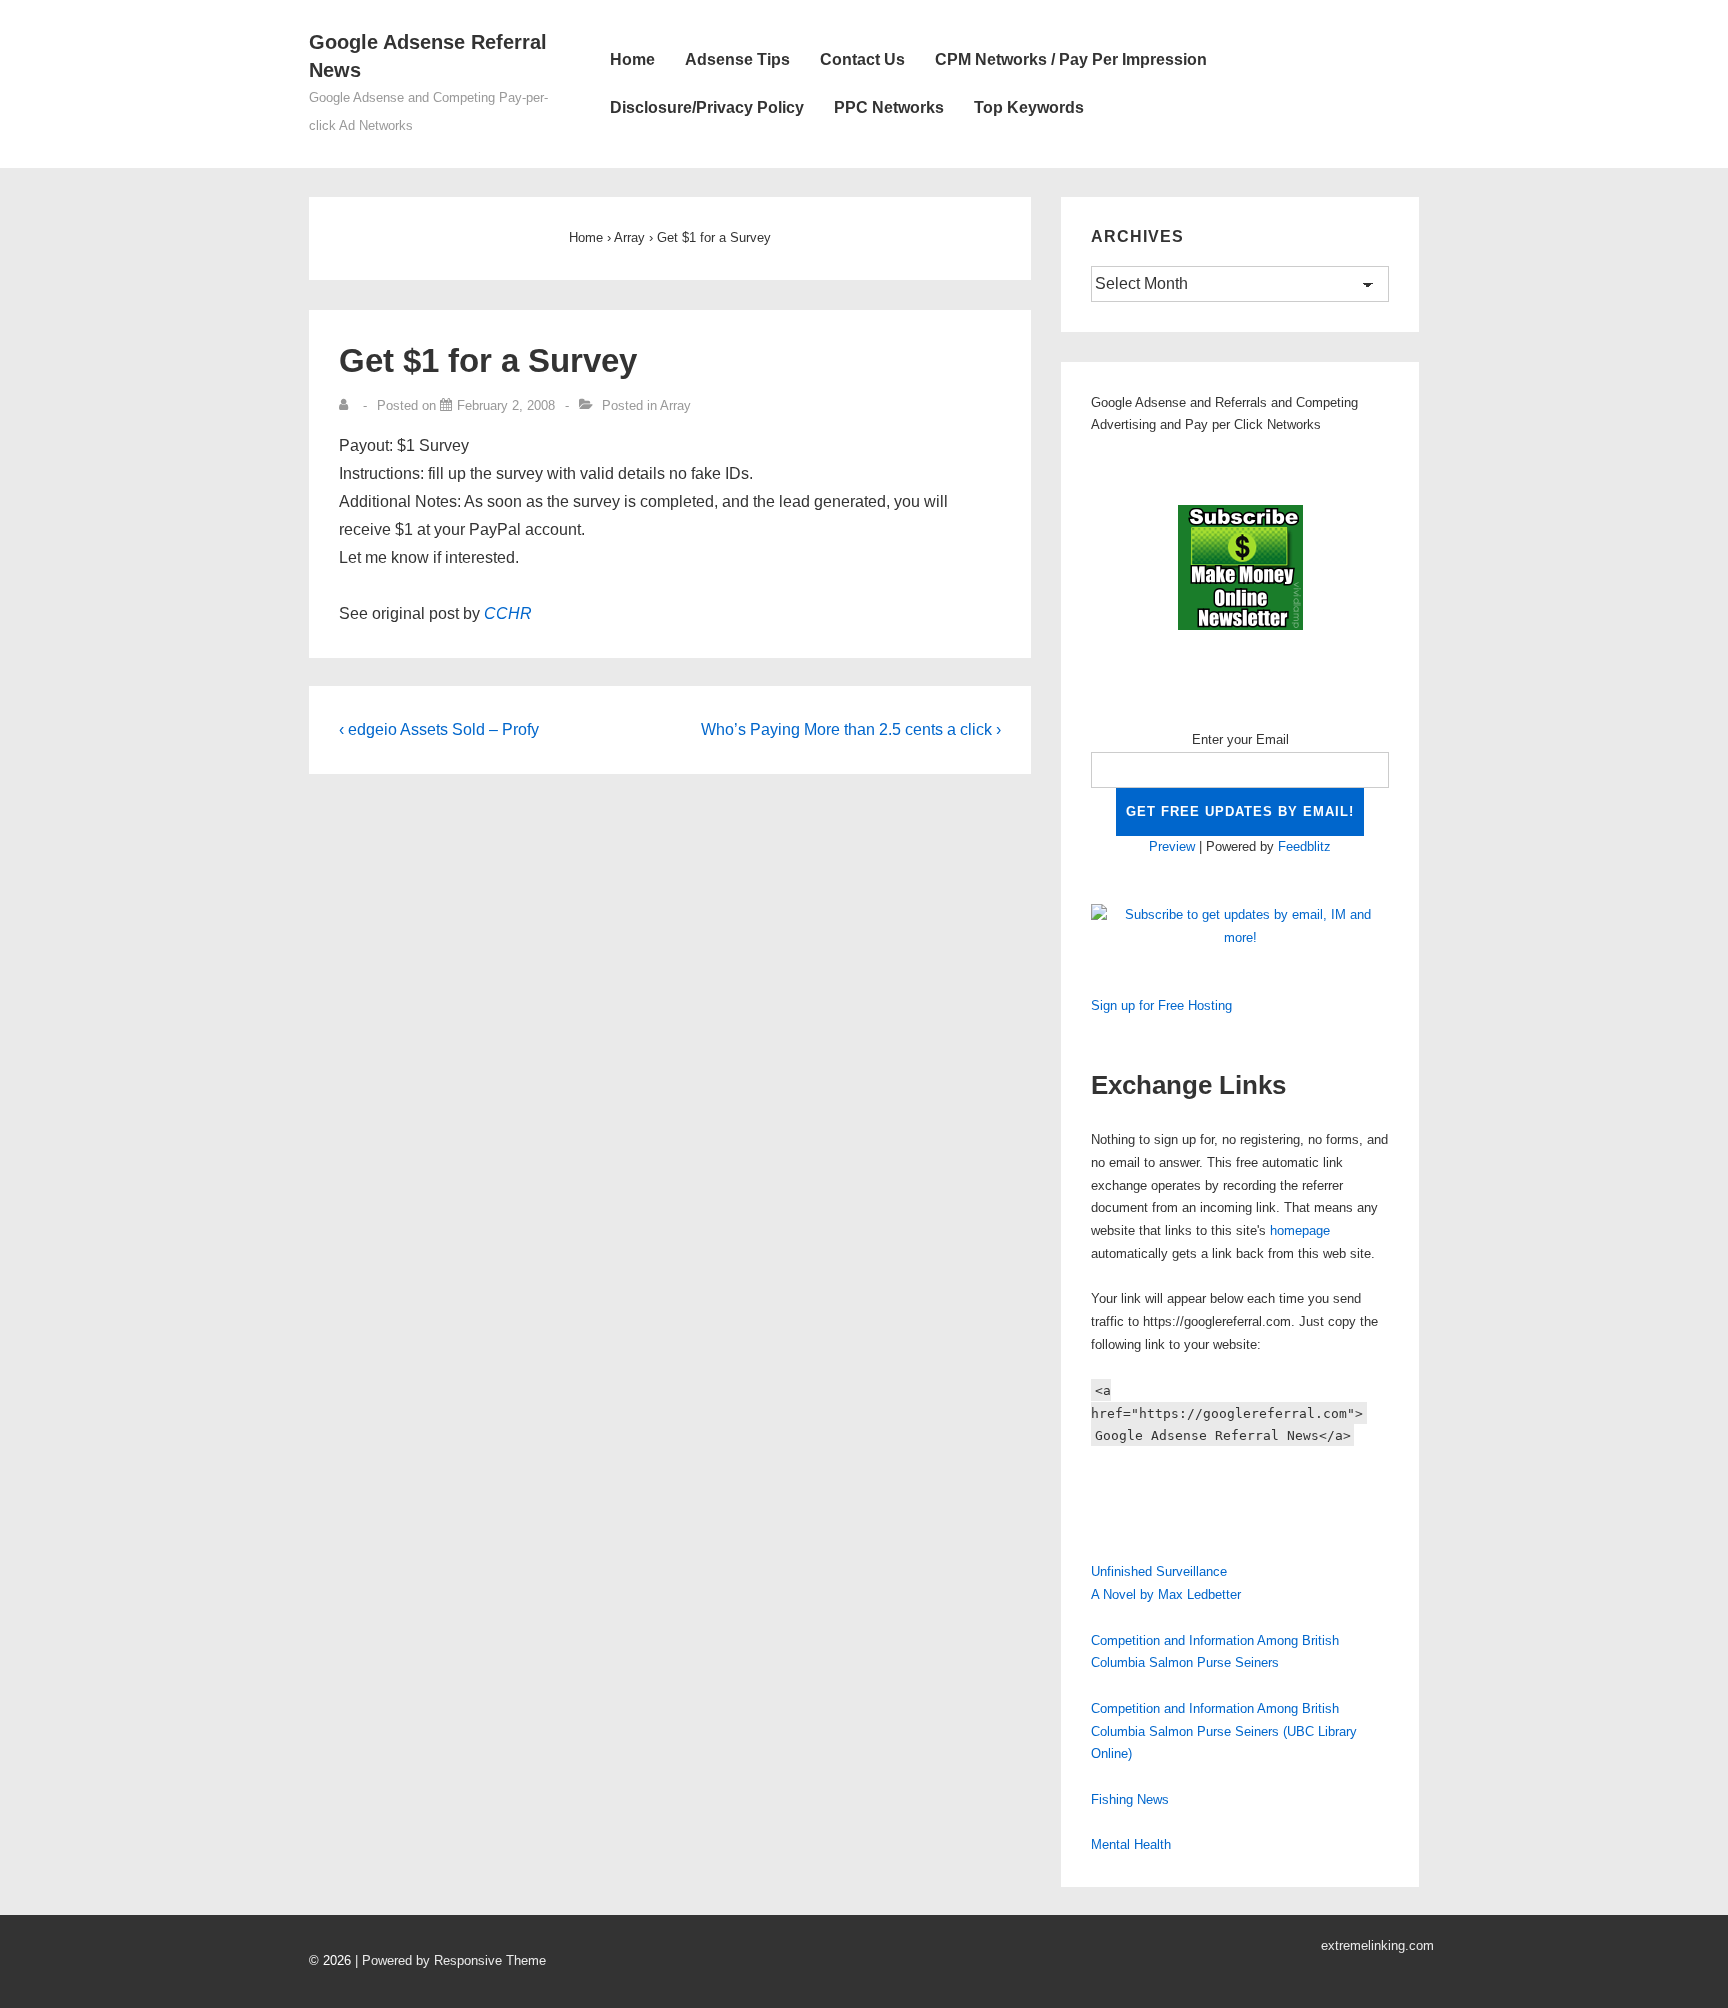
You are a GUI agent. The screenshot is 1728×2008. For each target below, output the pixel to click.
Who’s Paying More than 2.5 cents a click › (851, 729)
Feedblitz (1304, 846)
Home (632, 59)
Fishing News (1130, 1799)
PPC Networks (889, 107)
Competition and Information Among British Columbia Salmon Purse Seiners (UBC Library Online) (1224, 1731)
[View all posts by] (348, 405)
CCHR (508, 613)
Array (675, 405)
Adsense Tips (737, 59)
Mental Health (1131, 1844)
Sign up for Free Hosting (1161, 1005)
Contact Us (862, 59)
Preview (1172, 846)
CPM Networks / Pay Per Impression (1071, 59)
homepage (1300, 1230)
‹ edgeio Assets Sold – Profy (439, 729)
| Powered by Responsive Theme (450, 1960)
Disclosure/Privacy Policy (707, 107)
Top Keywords (1029, 107)
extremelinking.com (1377, 1945)
